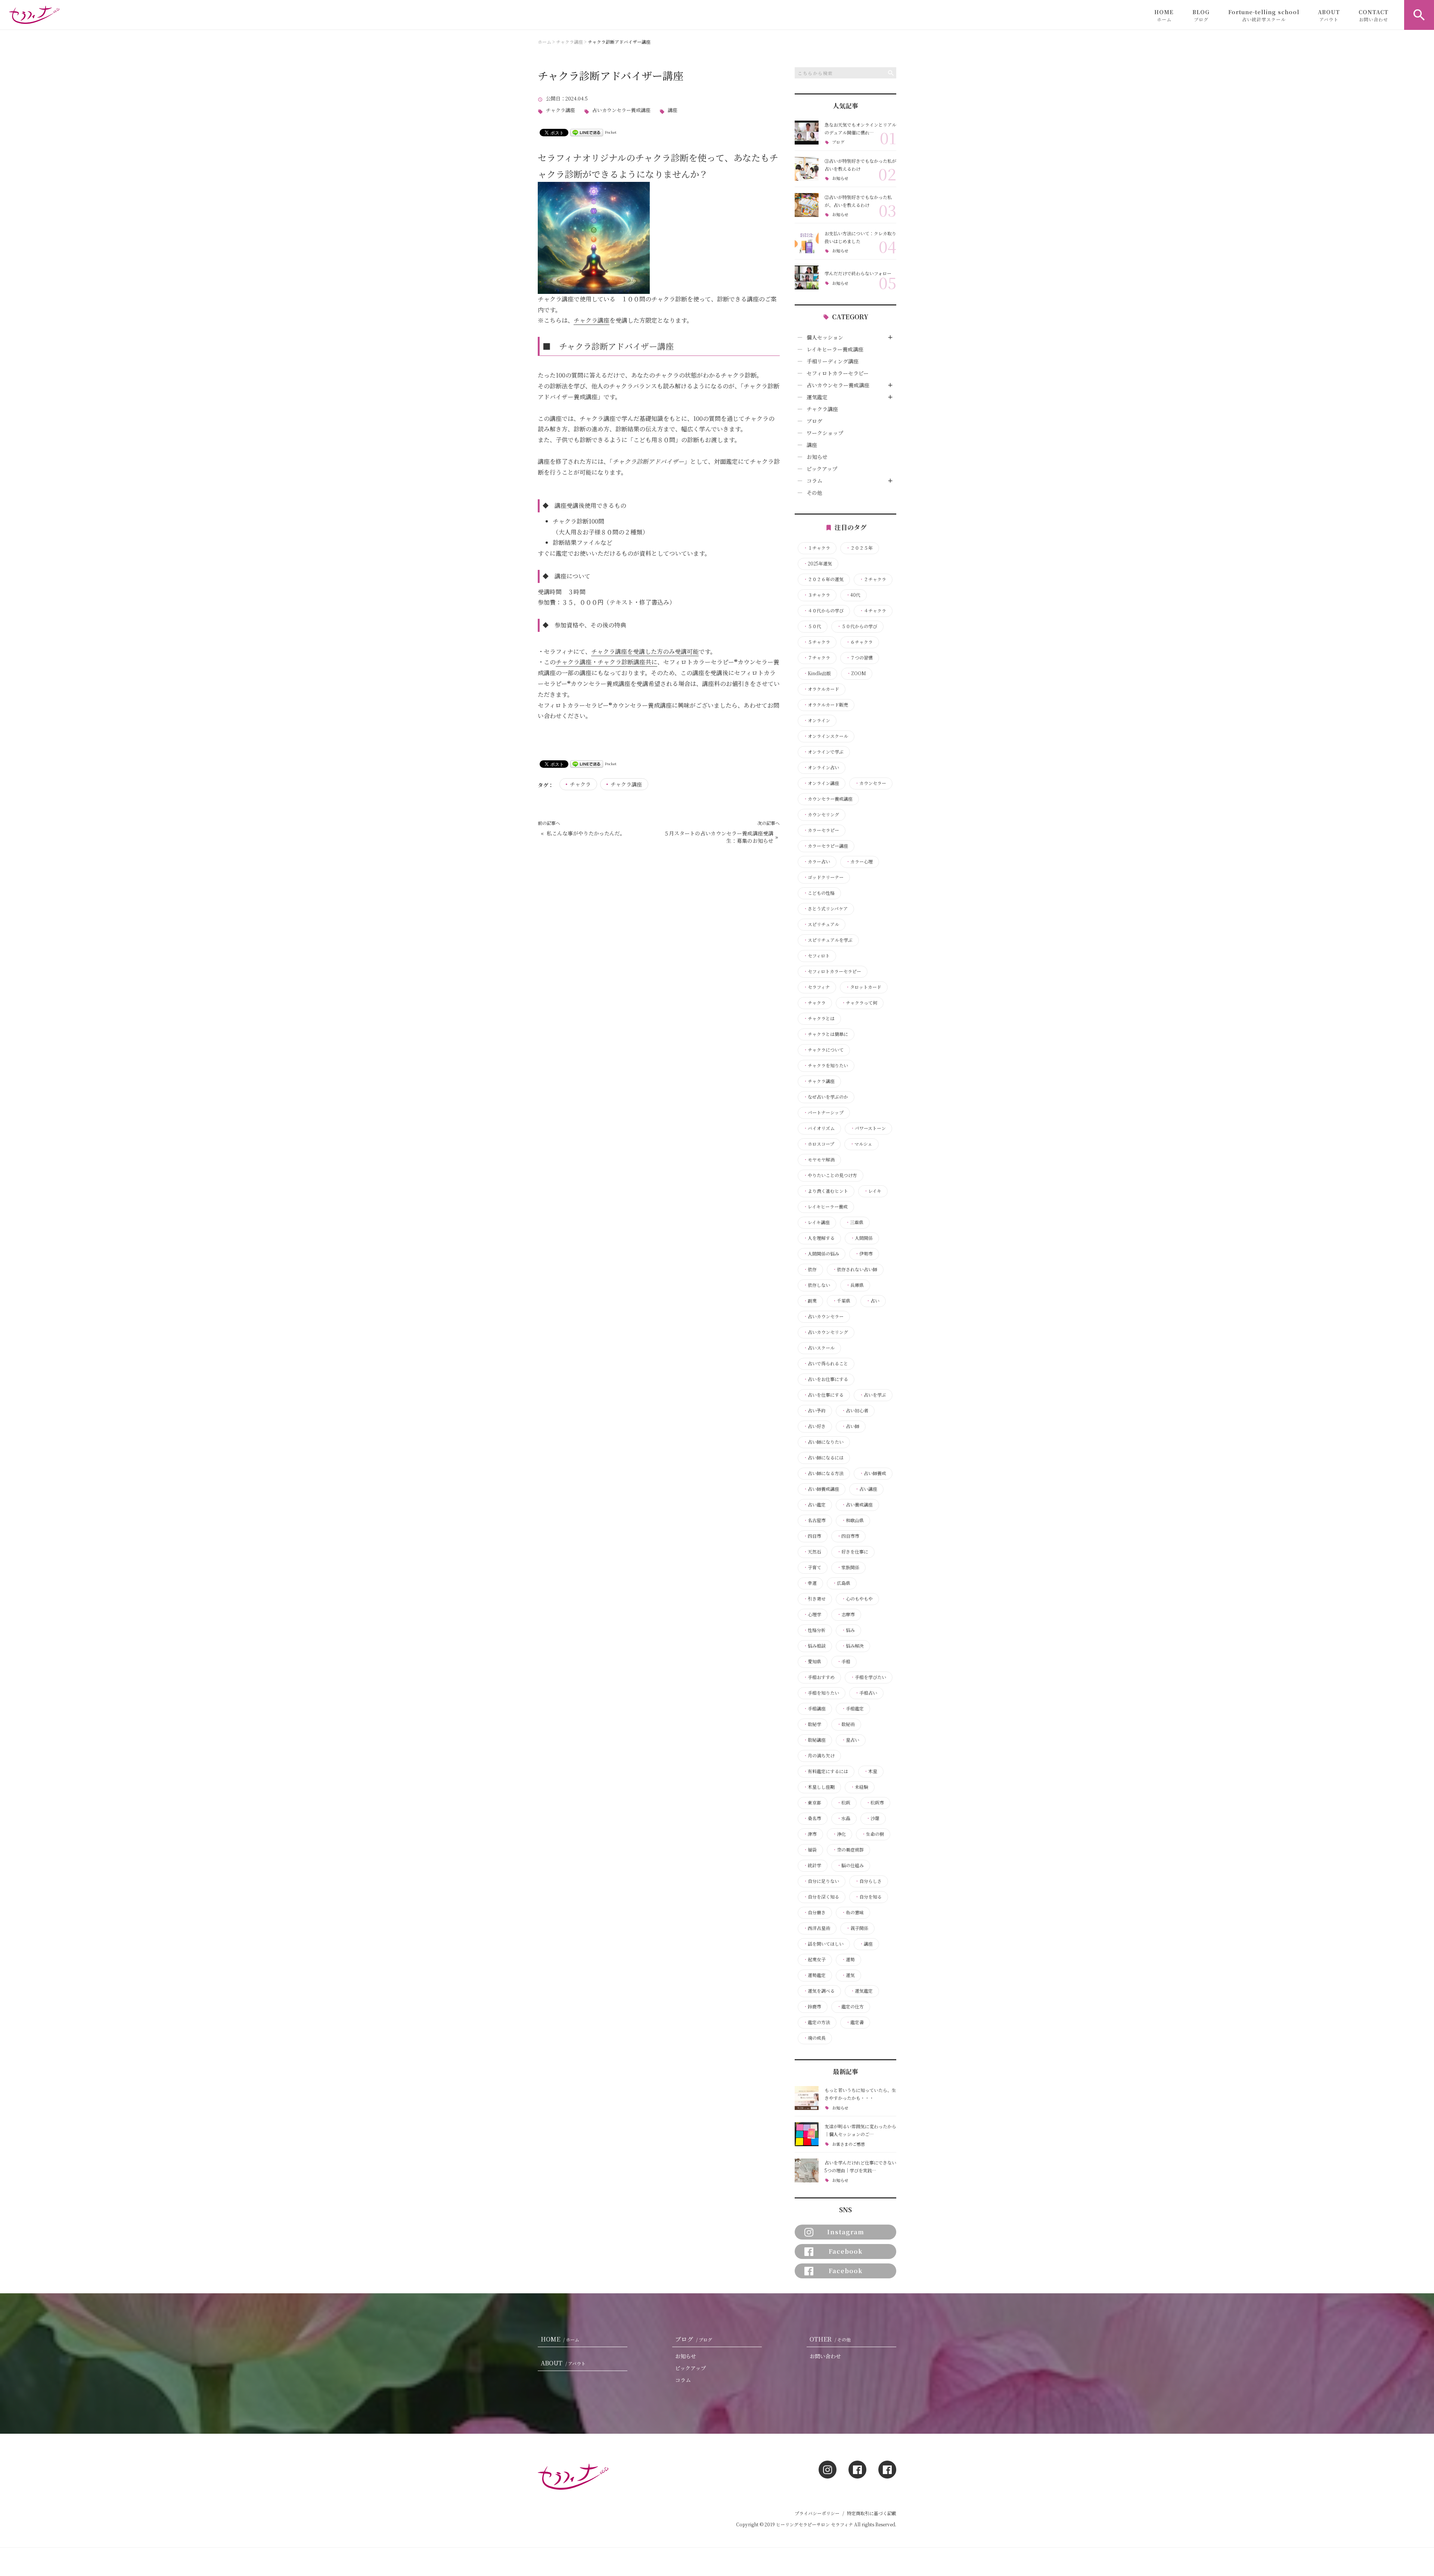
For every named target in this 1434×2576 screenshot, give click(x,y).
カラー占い (817, 862)
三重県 (854, 1222)
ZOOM (856, 673)
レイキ (873, 1191)
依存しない (817, 1285)
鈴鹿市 (812, 2007)
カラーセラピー (821, 830)
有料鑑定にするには (826, 1771)
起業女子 (814, 1959)
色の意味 (853, 1912)
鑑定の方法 (817, 2022)
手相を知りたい (821, 1693)
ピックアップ (822, 469)
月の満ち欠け (819, 1756)
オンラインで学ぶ (823, 752)
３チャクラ (817, 595)
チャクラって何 (859, 1003)
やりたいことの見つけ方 (830, 1175)
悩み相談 (814, 1646)
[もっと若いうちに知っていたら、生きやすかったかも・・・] (807, 2098)
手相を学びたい (868, 1677)
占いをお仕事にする (826, 1379)
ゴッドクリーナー (823, 877)
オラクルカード (821, 689)
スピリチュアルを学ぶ (828, 940)
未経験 (859, 1787)
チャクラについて (823, 1050)
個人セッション (825, 337)
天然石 (812, 1552)
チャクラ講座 (561, 110)
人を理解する (819, 1238)
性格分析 (814, 1630)
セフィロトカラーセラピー (838, 373)
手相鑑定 (853, 1708)
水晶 (844, 1818)
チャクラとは (819, 1018)
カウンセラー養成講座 (828, 799)
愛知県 (812, 1661)
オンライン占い (821, 767)
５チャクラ (817, 642)
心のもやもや (857, 1599)
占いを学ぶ (873, 1395)
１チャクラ (817, 548)
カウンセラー (870, 783)
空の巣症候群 (848, 1850)
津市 (810, 1834)
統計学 (812, 1865)
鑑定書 (855, 2022)
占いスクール (819, 1348)
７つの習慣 (859, 658)
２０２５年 (859, 548)
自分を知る (868, 1897)
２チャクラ (873, 579)
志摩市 (846, 1614)
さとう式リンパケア (825, 909)
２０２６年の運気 (823, 579)
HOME (1164, 15)
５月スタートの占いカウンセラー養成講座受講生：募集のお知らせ (718, 837)
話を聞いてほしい (823, 1944)
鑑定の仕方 (850, 2007)
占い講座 (866, 1489)
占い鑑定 (814, 1505)
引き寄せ (814, 1599)
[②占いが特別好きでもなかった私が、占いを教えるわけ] (807, 205)
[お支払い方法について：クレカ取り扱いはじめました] (807, 241)
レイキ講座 (817, 1222)
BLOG (1201, 15)
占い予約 (814, 1410)
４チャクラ (873, 611)
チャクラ (580, 784)
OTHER (830, 2339)
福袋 (810, 1850)
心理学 (812, 1614)
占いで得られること (826, 1363)
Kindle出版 (817, 673)
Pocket (611, 132)
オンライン (817, 720)
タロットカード (863, 987)
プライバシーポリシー (817, 2513)
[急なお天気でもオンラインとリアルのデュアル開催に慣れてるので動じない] (807, 133)
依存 (810, 1269)
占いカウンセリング (826, 1332)
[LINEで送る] (587, 132)
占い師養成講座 (821, 1489)
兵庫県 (855, 1285)
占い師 (850, 1426)
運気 (848, 1975)
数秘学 (812, 1724)
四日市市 (848, 1536)
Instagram (846, 2232)
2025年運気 (818, 564)
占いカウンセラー (823, 1316)
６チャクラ (859, 642)
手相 (844, 1661)
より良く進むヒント (826, 1191)
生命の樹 (873, 1834)
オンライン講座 (821, 783)
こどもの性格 (819, 893)
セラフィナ (817, 987)
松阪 (844, 1803)
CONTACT (1374, 15)
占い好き (814, 1426)
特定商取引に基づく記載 (872, 2513)
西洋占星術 (817, 1928)
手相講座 (814, 1708)
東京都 (812, 1803)
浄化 (839, 1834)
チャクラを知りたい (826, 1065)
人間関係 (862, 1238)
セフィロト (817, 956)
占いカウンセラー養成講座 (621, 110)
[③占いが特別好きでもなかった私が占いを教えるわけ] (807, 169)
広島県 (841, 1583)
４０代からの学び (823, 611)
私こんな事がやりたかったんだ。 (586, 833)
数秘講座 (814, 1740)
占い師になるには (823, 1458)
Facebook (846, 2251)
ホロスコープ (819, 1144)
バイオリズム (819, 1128)
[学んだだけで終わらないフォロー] (807, 277)
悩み (848, 1630)
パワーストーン (868, 1128)
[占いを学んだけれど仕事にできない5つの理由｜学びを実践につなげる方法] (807, 2170)
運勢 (848, 1959)
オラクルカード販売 (826, 705)
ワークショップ (825, 433)
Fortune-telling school (1264, 15)
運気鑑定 (817, 397)
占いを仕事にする (823, 1395)
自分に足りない (821, 1881)
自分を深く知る (821, 1897)
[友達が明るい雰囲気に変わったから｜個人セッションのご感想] (807, 2134)
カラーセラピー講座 (826, 846)
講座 (673, 110)
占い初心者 (855, 1410)
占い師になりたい (823, 1442)
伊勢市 (864, 1254)
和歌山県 (853, 1520)
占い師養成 (873, 1473)
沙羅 (873, 1818)
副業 (810, 1301)
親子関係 (857, 1928)
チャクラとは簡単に (826, 1034)
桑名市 (812, 1818)
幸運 (810, 1583)
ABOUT (1329, 15)
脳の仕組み (850, 1865)
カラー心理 (859, 862)
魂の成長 (814, 2038)
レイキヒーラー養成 (825, 1207)
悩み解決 (853, 1646)
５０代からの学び (857, 626)
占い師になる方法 (823, 1473)
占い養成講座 (857, 1505)
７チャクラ (817, 658)
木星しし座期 (819, 1787)
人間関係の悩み (821, 1254)
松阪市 (875, 1803)
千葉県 (841, 1301)
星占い (850, 1740)
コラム (814, 481)
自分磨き (814, 1912)
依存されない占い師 (855, 1269)
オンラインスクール (826, 736)
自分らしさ (868, 1881)
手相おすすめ (819, 1677)
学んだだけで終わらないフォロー (858, 273)
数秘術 (846, 1724)
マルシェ (861, 1144)
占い (873, 1301)
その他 (814, 493)
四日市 (812, 1536)
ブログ (838, 142)
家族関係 (848, 1567)
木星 (870, 1771)
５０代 (812, 626)
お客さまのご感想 (848, 2144)
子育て (812, 1567)
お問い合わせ (825, 2356)
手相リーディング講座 (833, 361)
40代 (853, 595)
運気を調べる (819, 1991)
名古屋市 (814, 1520)
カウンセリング (821, 814)
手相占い (866, 1693)
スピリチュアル (821, 924)
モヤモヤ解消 (819, 1160)
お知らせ (840, 178)
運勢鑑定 (814, 1975)
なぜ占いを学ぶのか (826, 1097)
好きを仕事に (853, 1552)
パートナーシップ (823, 1112)
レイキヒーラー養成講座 (835, 349)
